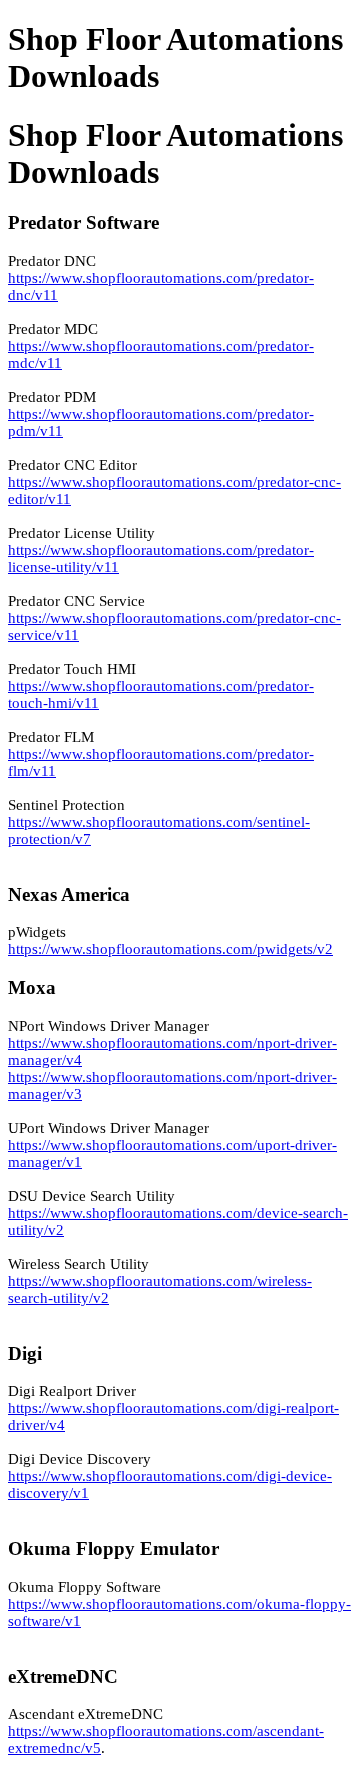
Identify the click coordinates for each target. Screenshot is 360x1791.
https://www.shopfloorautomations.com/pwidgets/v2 (170, 949)
